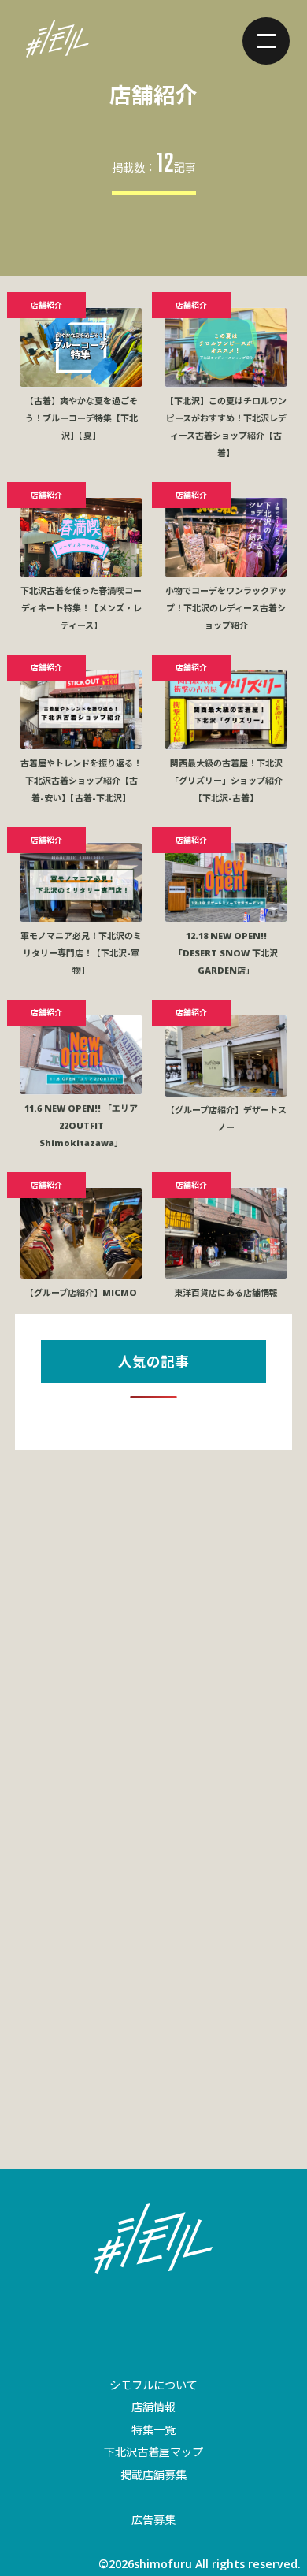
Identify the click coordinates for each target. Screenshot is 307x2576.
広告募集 (153, 2520)
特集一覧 (153, 2430)
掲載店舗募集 (153, 2475)
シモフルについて (153, 2385)
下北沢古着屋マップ (153, 2452)
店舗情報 (153, 2407)
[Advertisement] (153, 1630)
